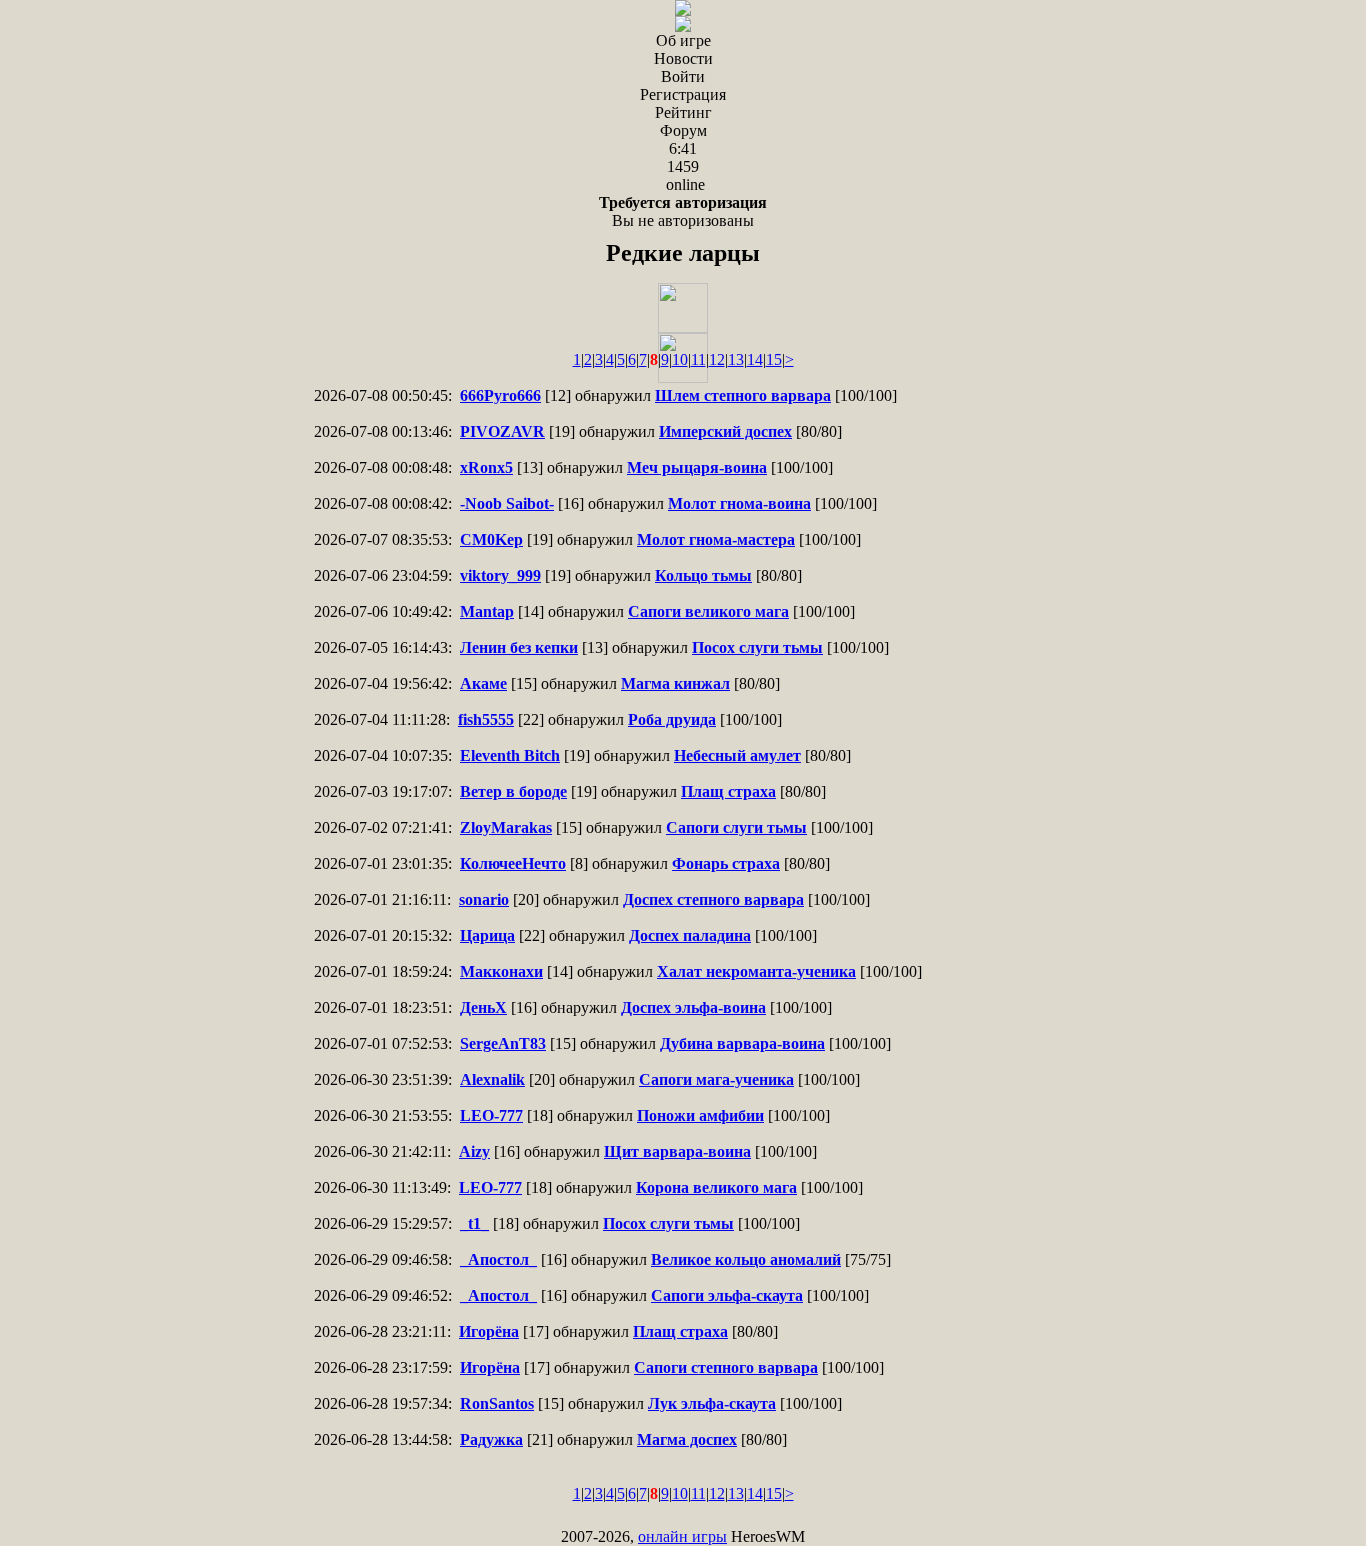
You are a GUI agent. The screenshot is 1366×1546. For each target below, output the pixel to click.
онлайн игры (682, 1536)
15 (774, 359)
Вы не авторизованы (683, 211)
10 (680, 359)
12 (717, 359)
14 (755, 359)
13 (736, 359)
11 (698, 359)
